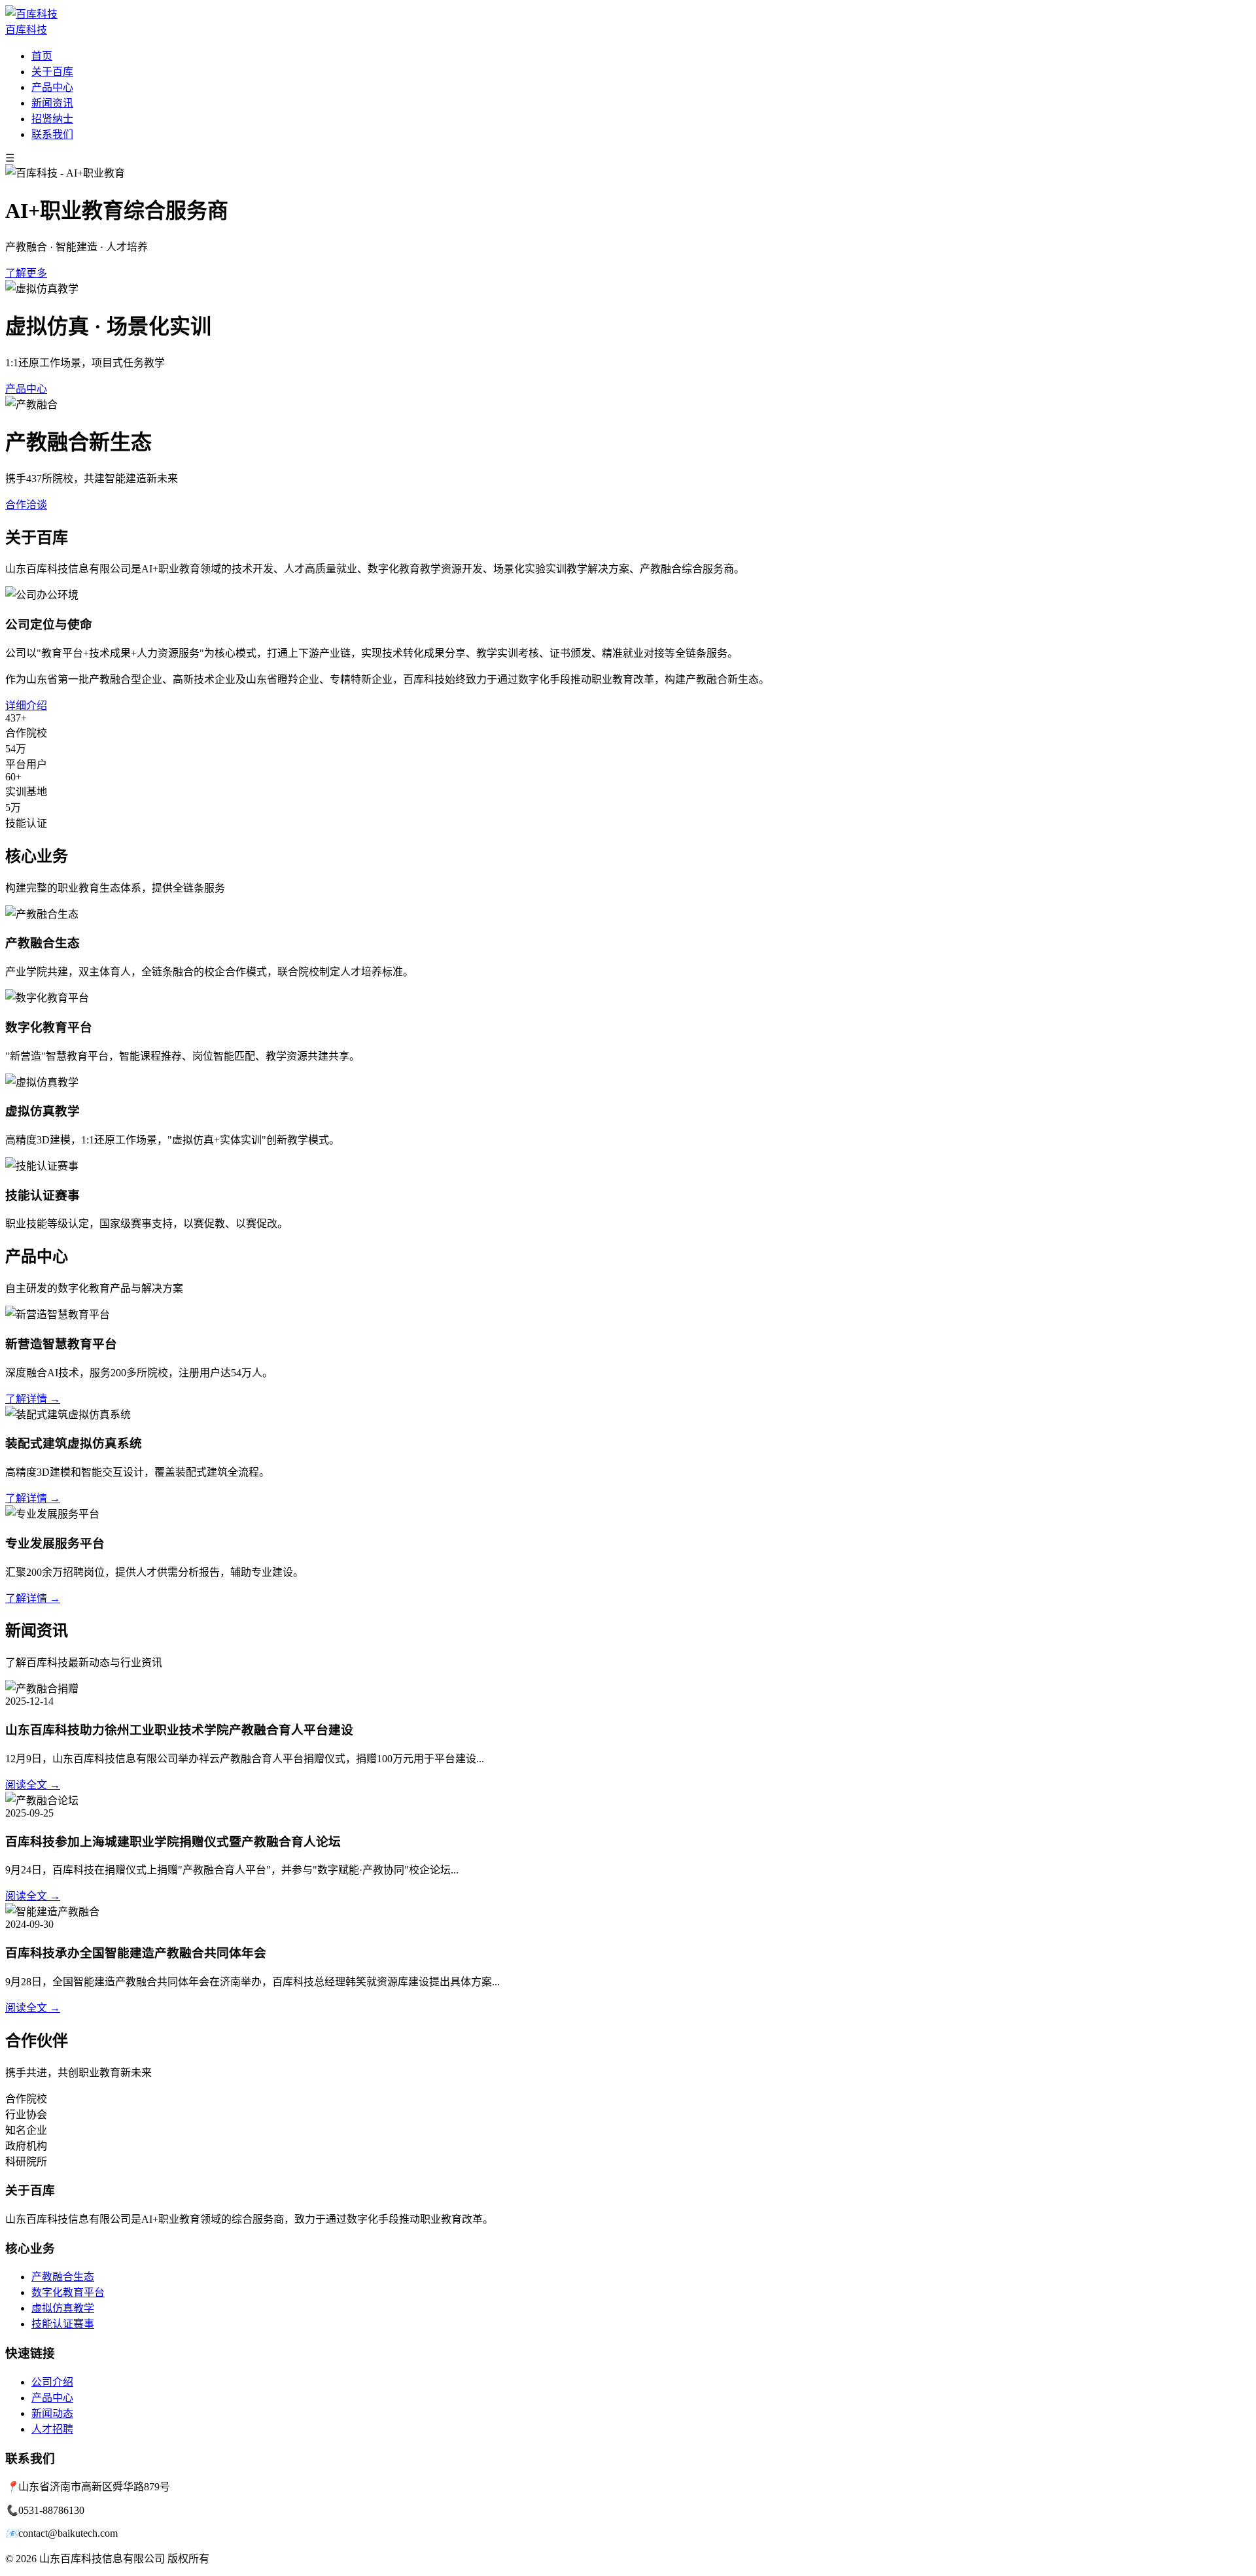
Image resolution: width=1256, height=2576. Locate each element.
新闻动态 (52, 2413)
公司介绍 (52, 2382)
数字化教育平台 (68, 2292)
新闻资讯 (52, 103)
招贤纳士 (52, 119)
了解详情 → (33, 1399)
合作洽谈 (26, 505)
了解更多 (26, 273)
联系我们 (52, 134)
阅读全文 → (33, 1785)
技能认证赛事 (63, 2324)
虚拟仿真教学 (63, 2308)
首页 (42, 56)
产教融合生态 (63, 2277)
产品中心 (52, 87)
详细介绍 (26, 705)
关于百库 (52, 72)
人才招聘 (52, 2429)
